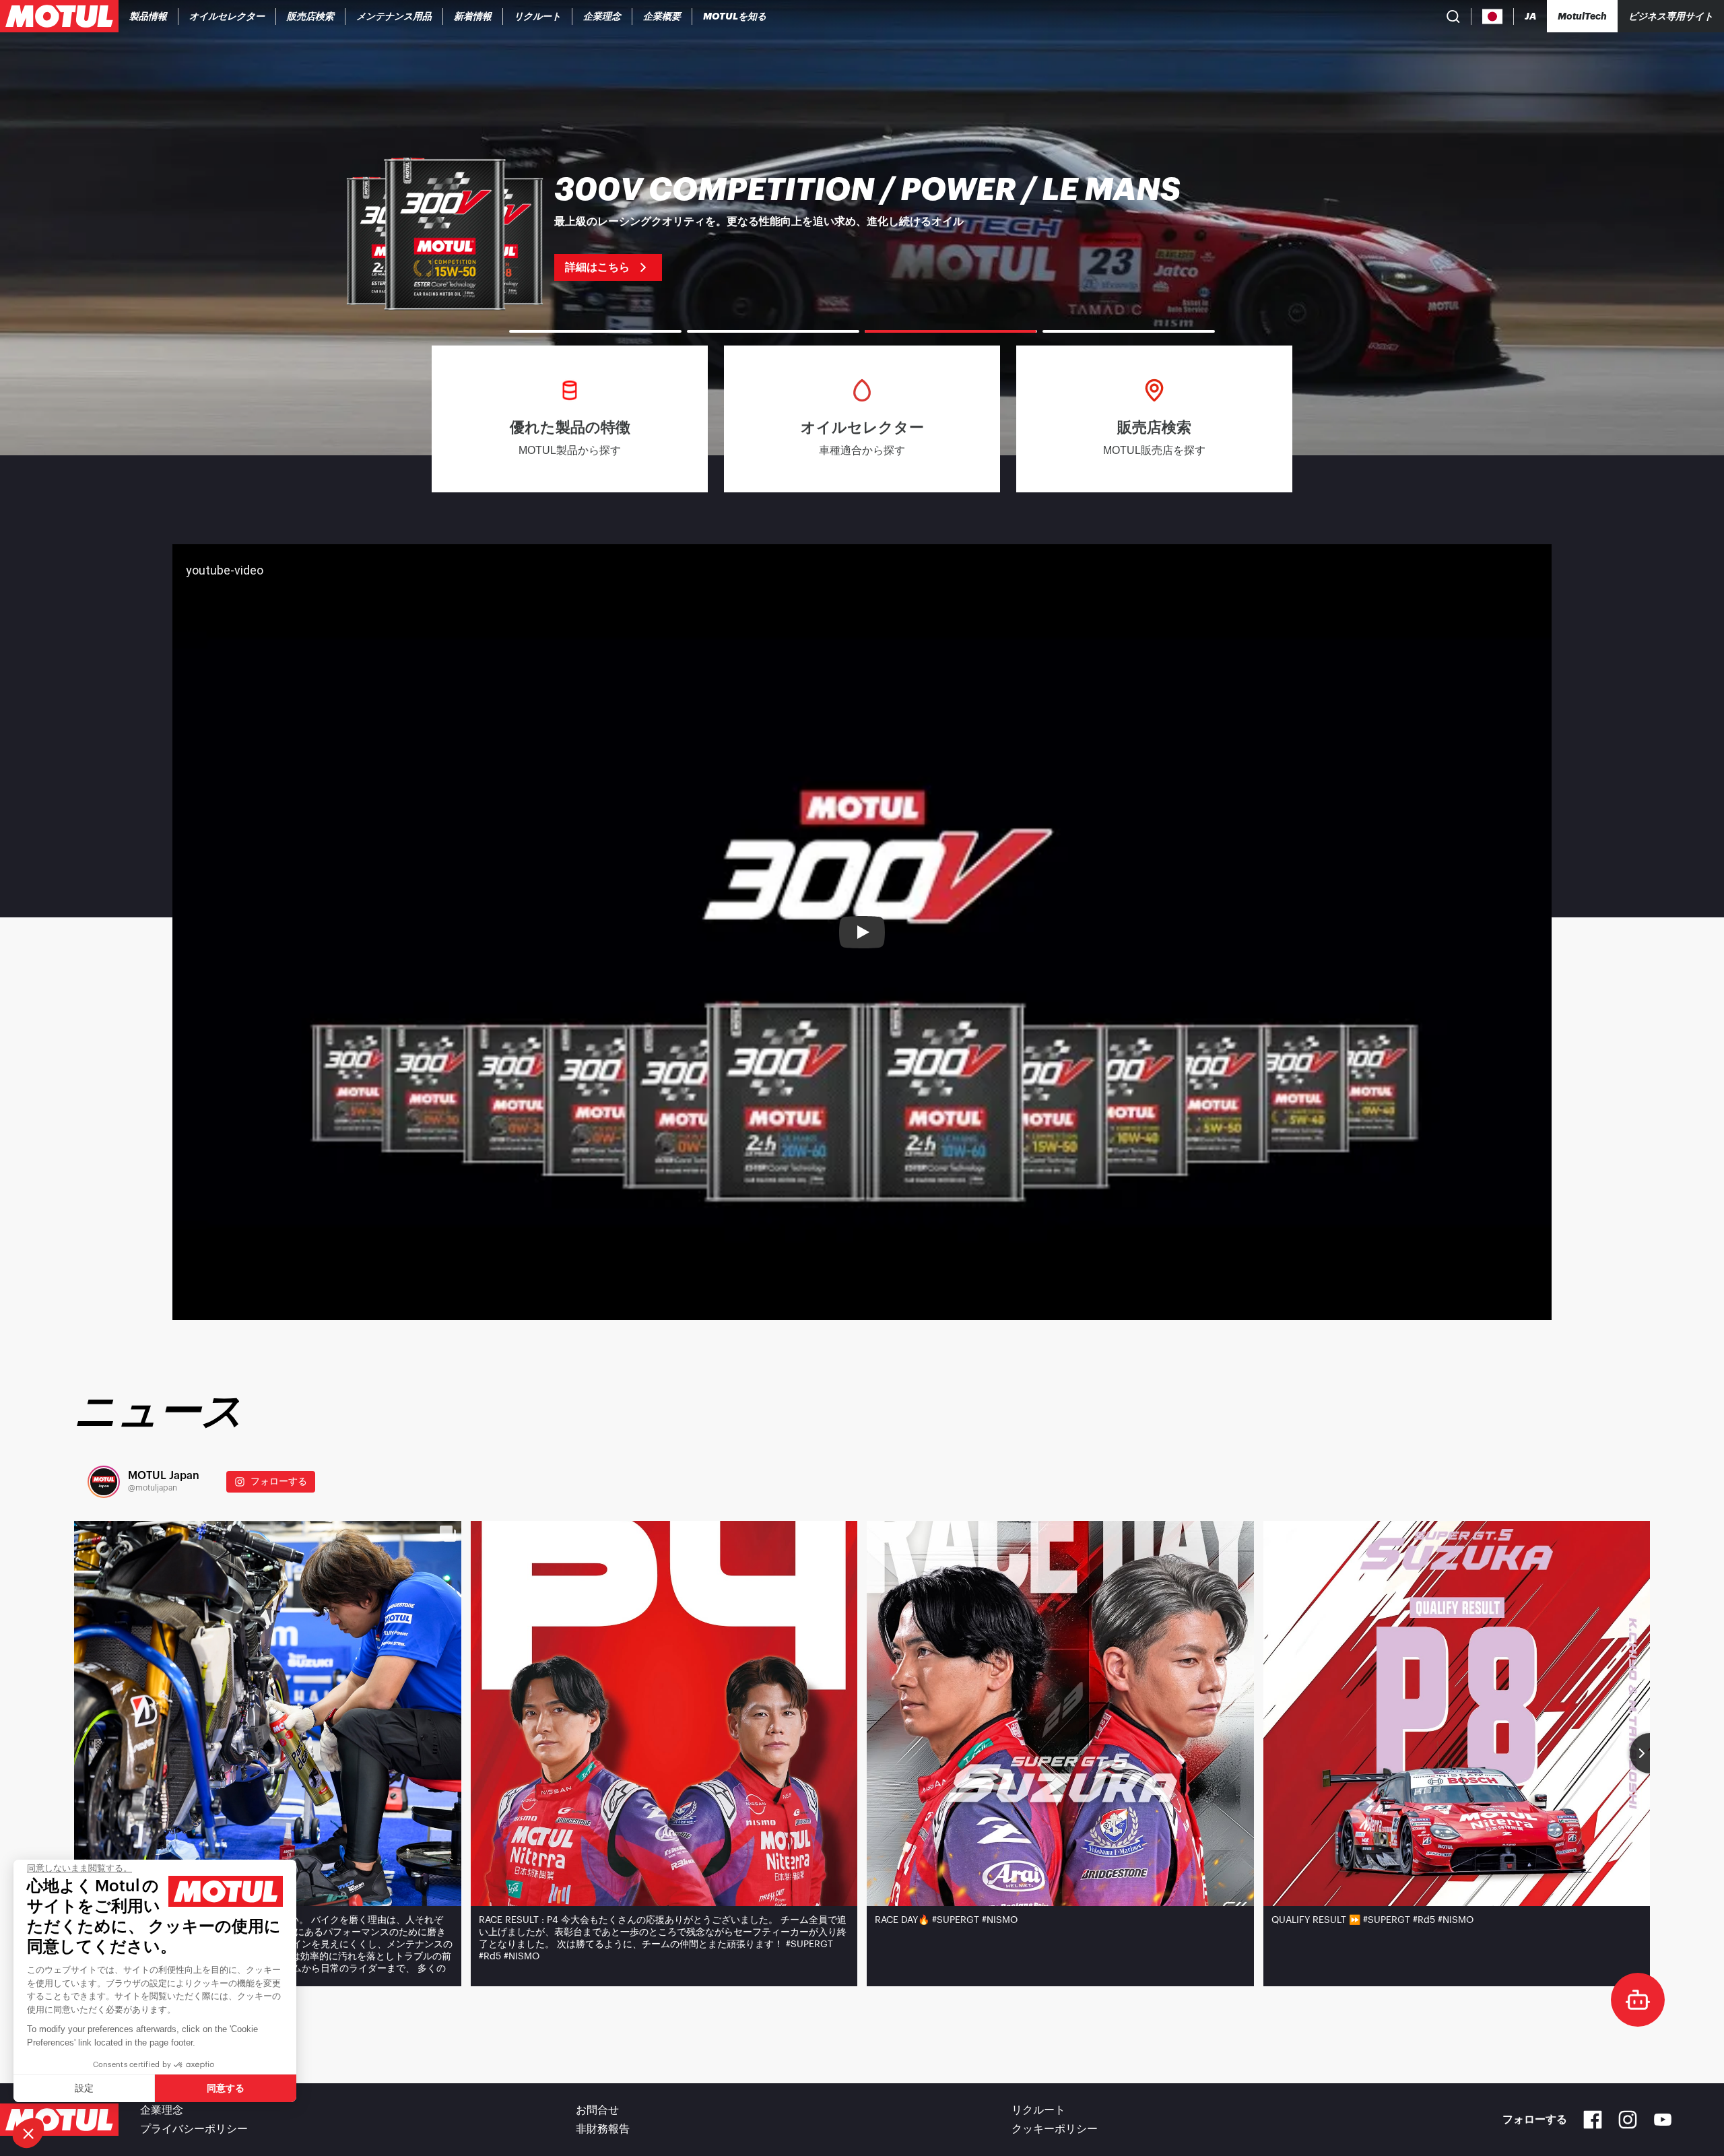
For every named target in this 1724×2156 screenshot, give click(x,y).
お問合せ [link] (597, 2110)
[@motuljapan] (104, 1482)
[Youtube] (1663, 2120)
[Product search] (1453, 16)
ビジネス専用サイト (1671, 16)
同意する (226, 2088)
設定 (84, 2088)
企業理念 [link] (162, 2110)
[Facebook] (1593, 2120)
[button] (28, 2133)
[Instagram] (1628, 2120)
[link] (311, 16)
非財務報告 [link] (603, 2129)
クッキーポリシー (1055, 2129)
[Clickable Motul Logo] (59, 16)
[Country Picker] (1493, 17)
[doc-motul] (1638, 2000)
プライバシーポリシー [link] (194, 2129)
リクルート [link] (1038, 2110)
